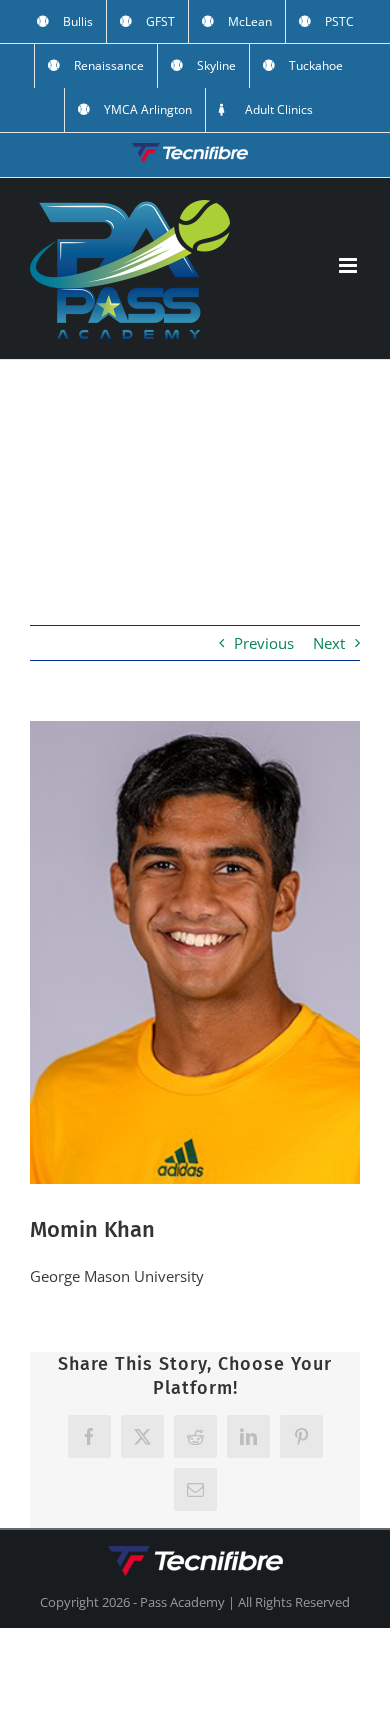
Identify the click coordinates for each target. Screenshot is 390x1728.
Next (329, 643)
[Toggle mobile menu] (349, 265)
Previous (264, 643)
